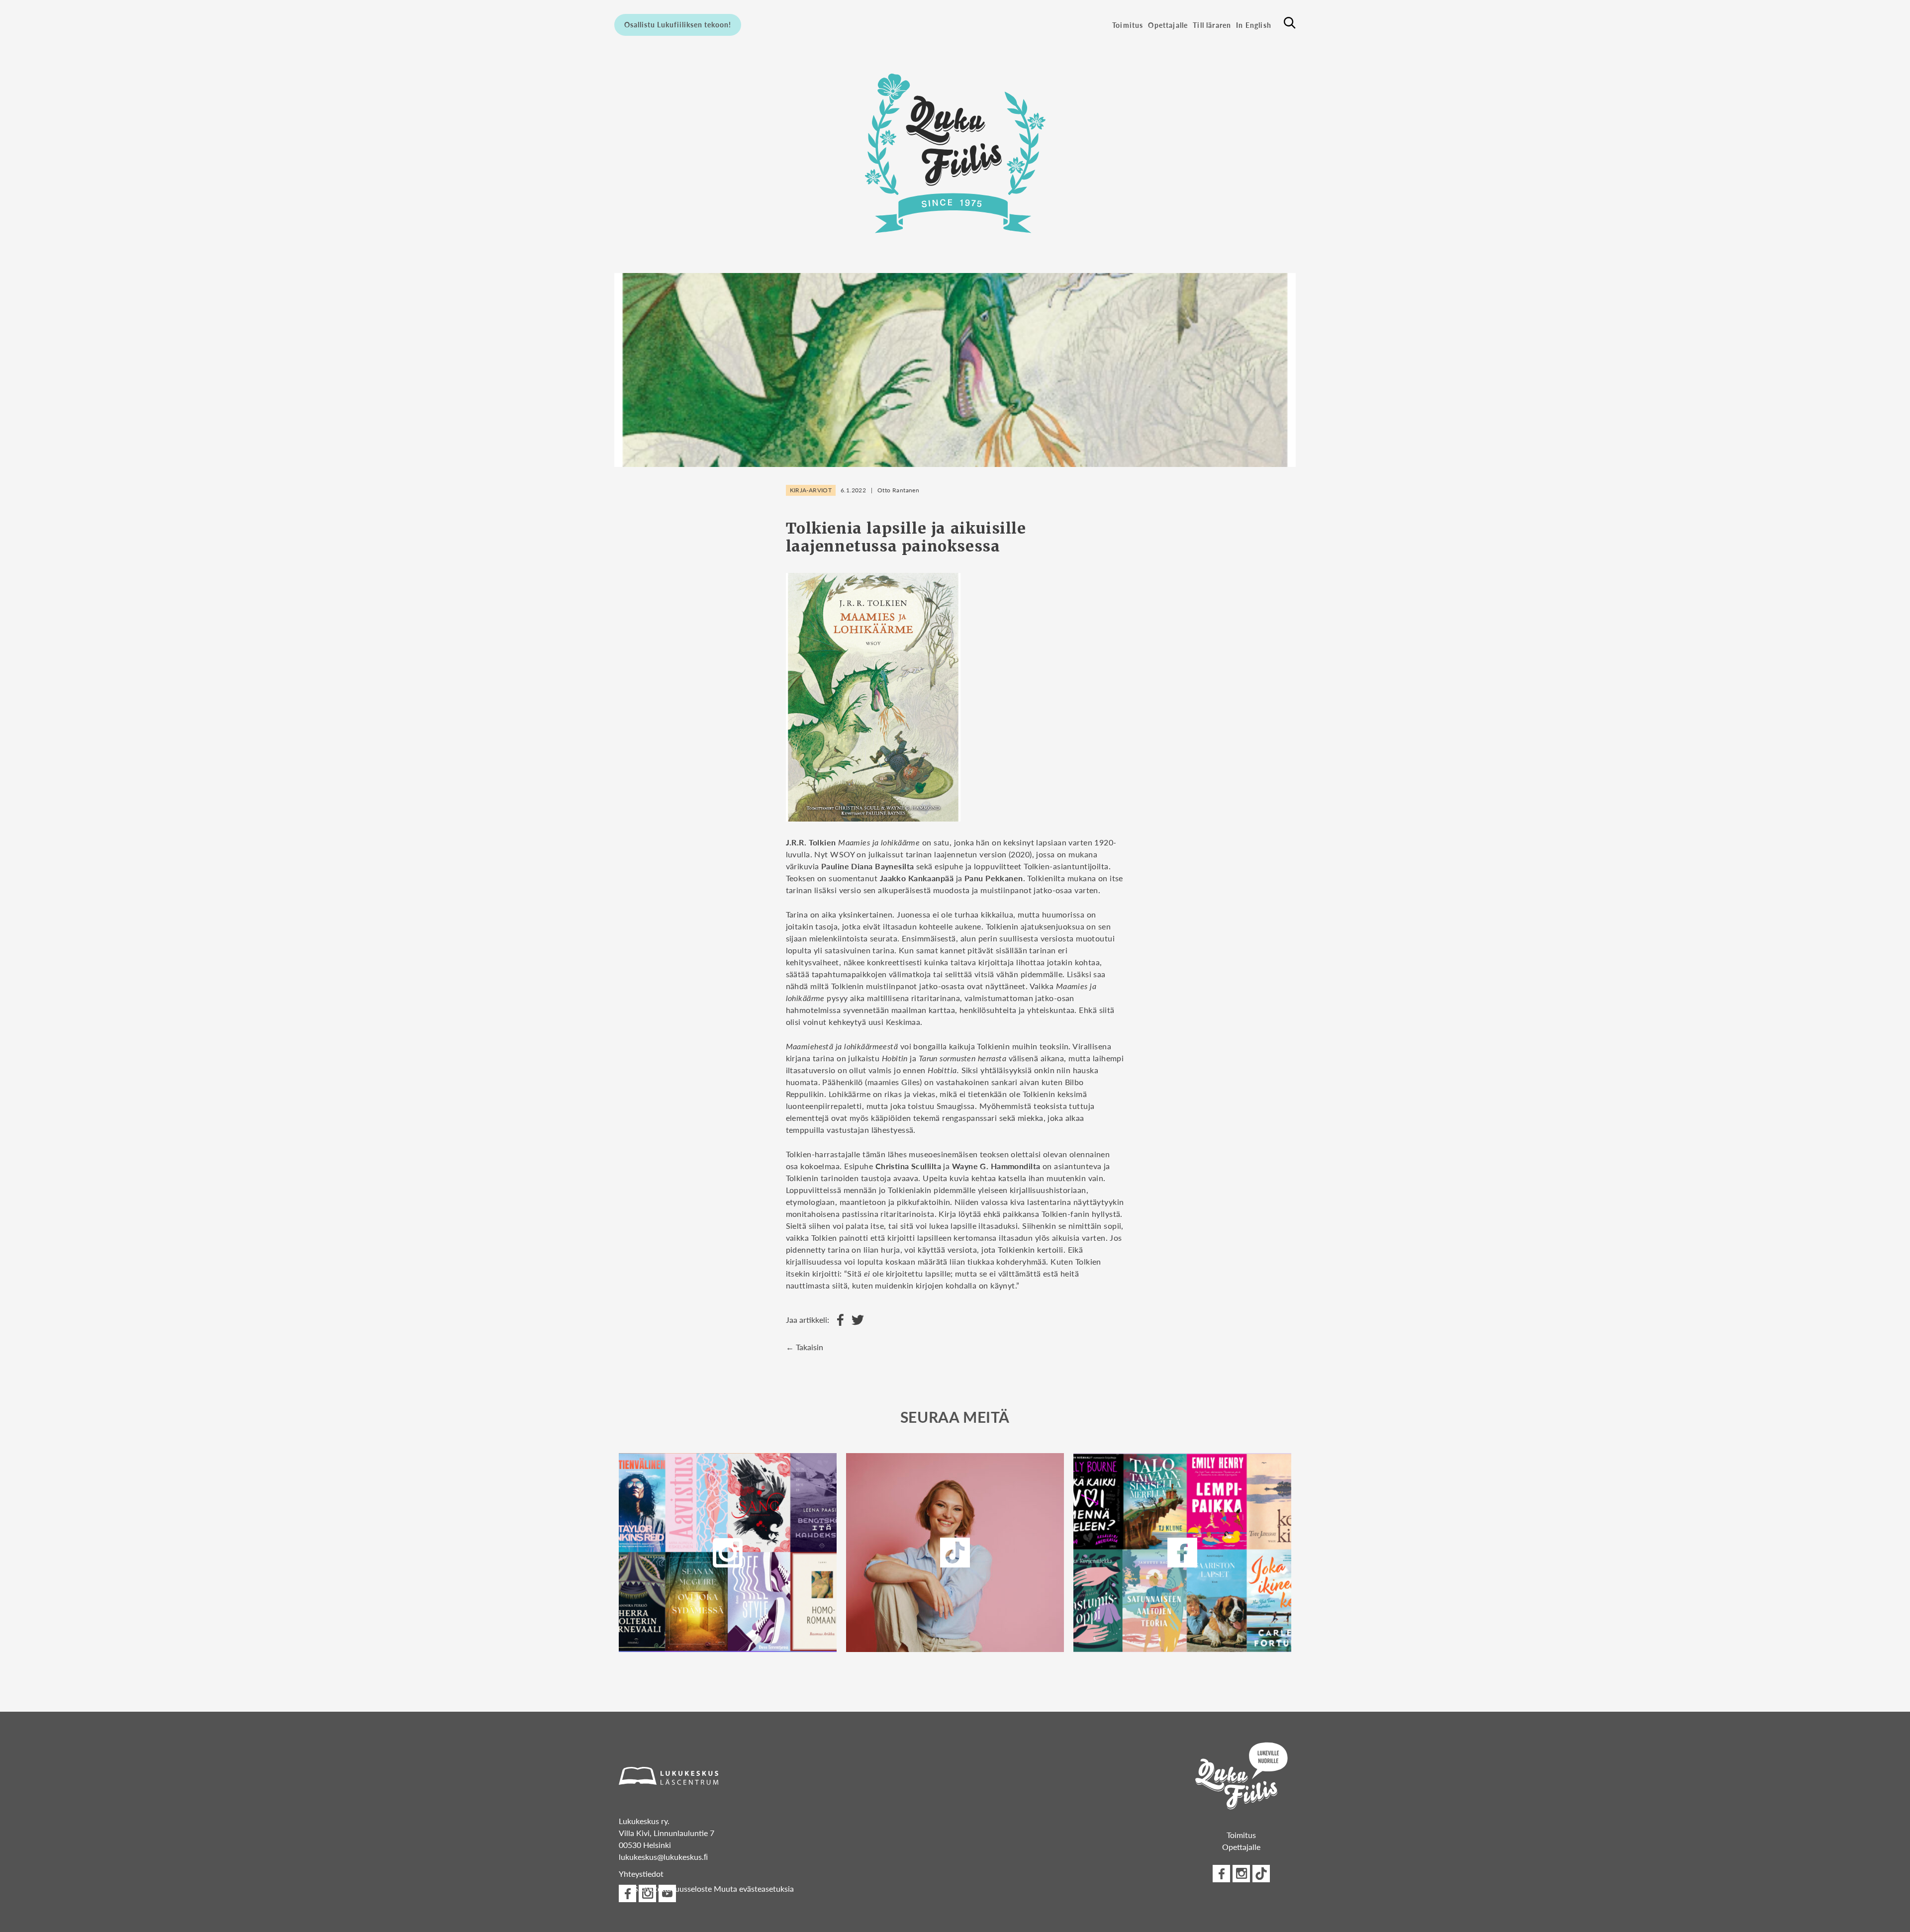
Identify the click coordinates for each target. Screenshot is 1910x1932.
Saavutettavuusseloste (673, 1888)
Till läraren (1212, 25)
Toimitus (1128, 25)
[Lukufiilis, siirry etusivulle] (955, 153)
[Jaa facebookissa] (838, 1320)
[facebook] (1182, 1553)
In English (1254, 25)
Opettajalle (1168, 25)
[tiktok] (1261, 1874)
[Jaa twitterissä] (855, 1320)
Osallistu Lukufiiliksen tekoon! (678, 24)
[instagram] (728, 1553)
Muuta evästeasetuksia (754, 1888)
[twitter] (955, 1553)
